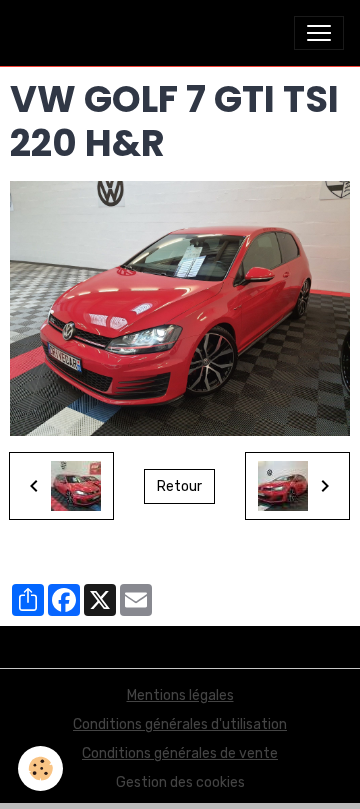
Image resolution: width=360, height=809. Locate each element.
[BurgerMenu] (319, 33)
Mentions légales (180, 695)
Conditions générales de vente (180, 753)
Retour (179, 486)
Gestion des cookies (180, 782)
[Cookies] (40, 768)
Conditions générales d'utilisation (180, 724)
